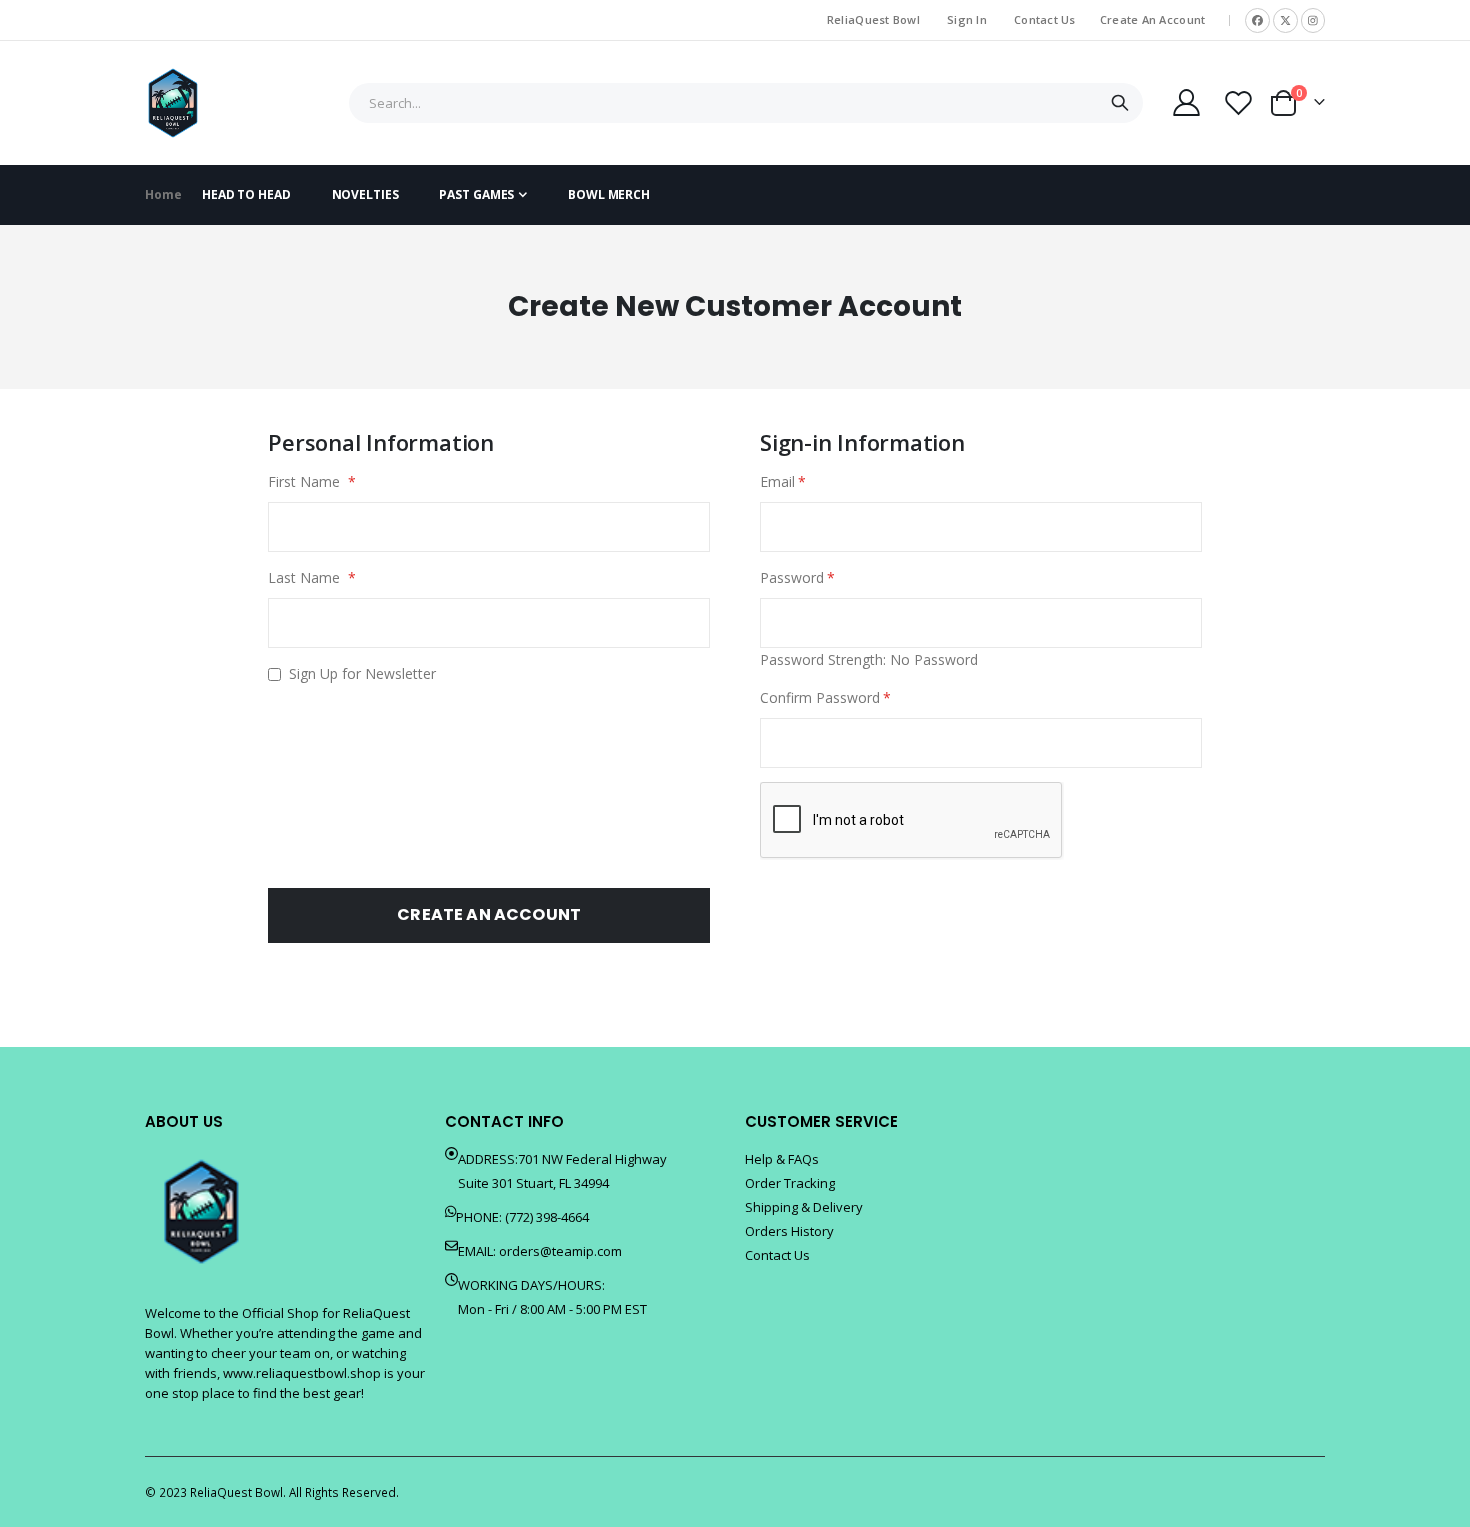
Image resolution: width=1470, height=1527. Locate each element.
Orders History (789, 1231)
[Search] (1119, 103)
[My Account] (1186, 102)
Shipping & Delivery (804, 1207)
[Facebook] (1257, 20)
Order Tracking (790, 1183)
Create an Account (1153, 19)
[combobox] (746, 103)
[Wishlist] (1239, 102)
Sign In (967, 19)
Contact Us (1045, 19)
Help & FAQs (782, 1159)
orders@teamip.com (560, 1251)
